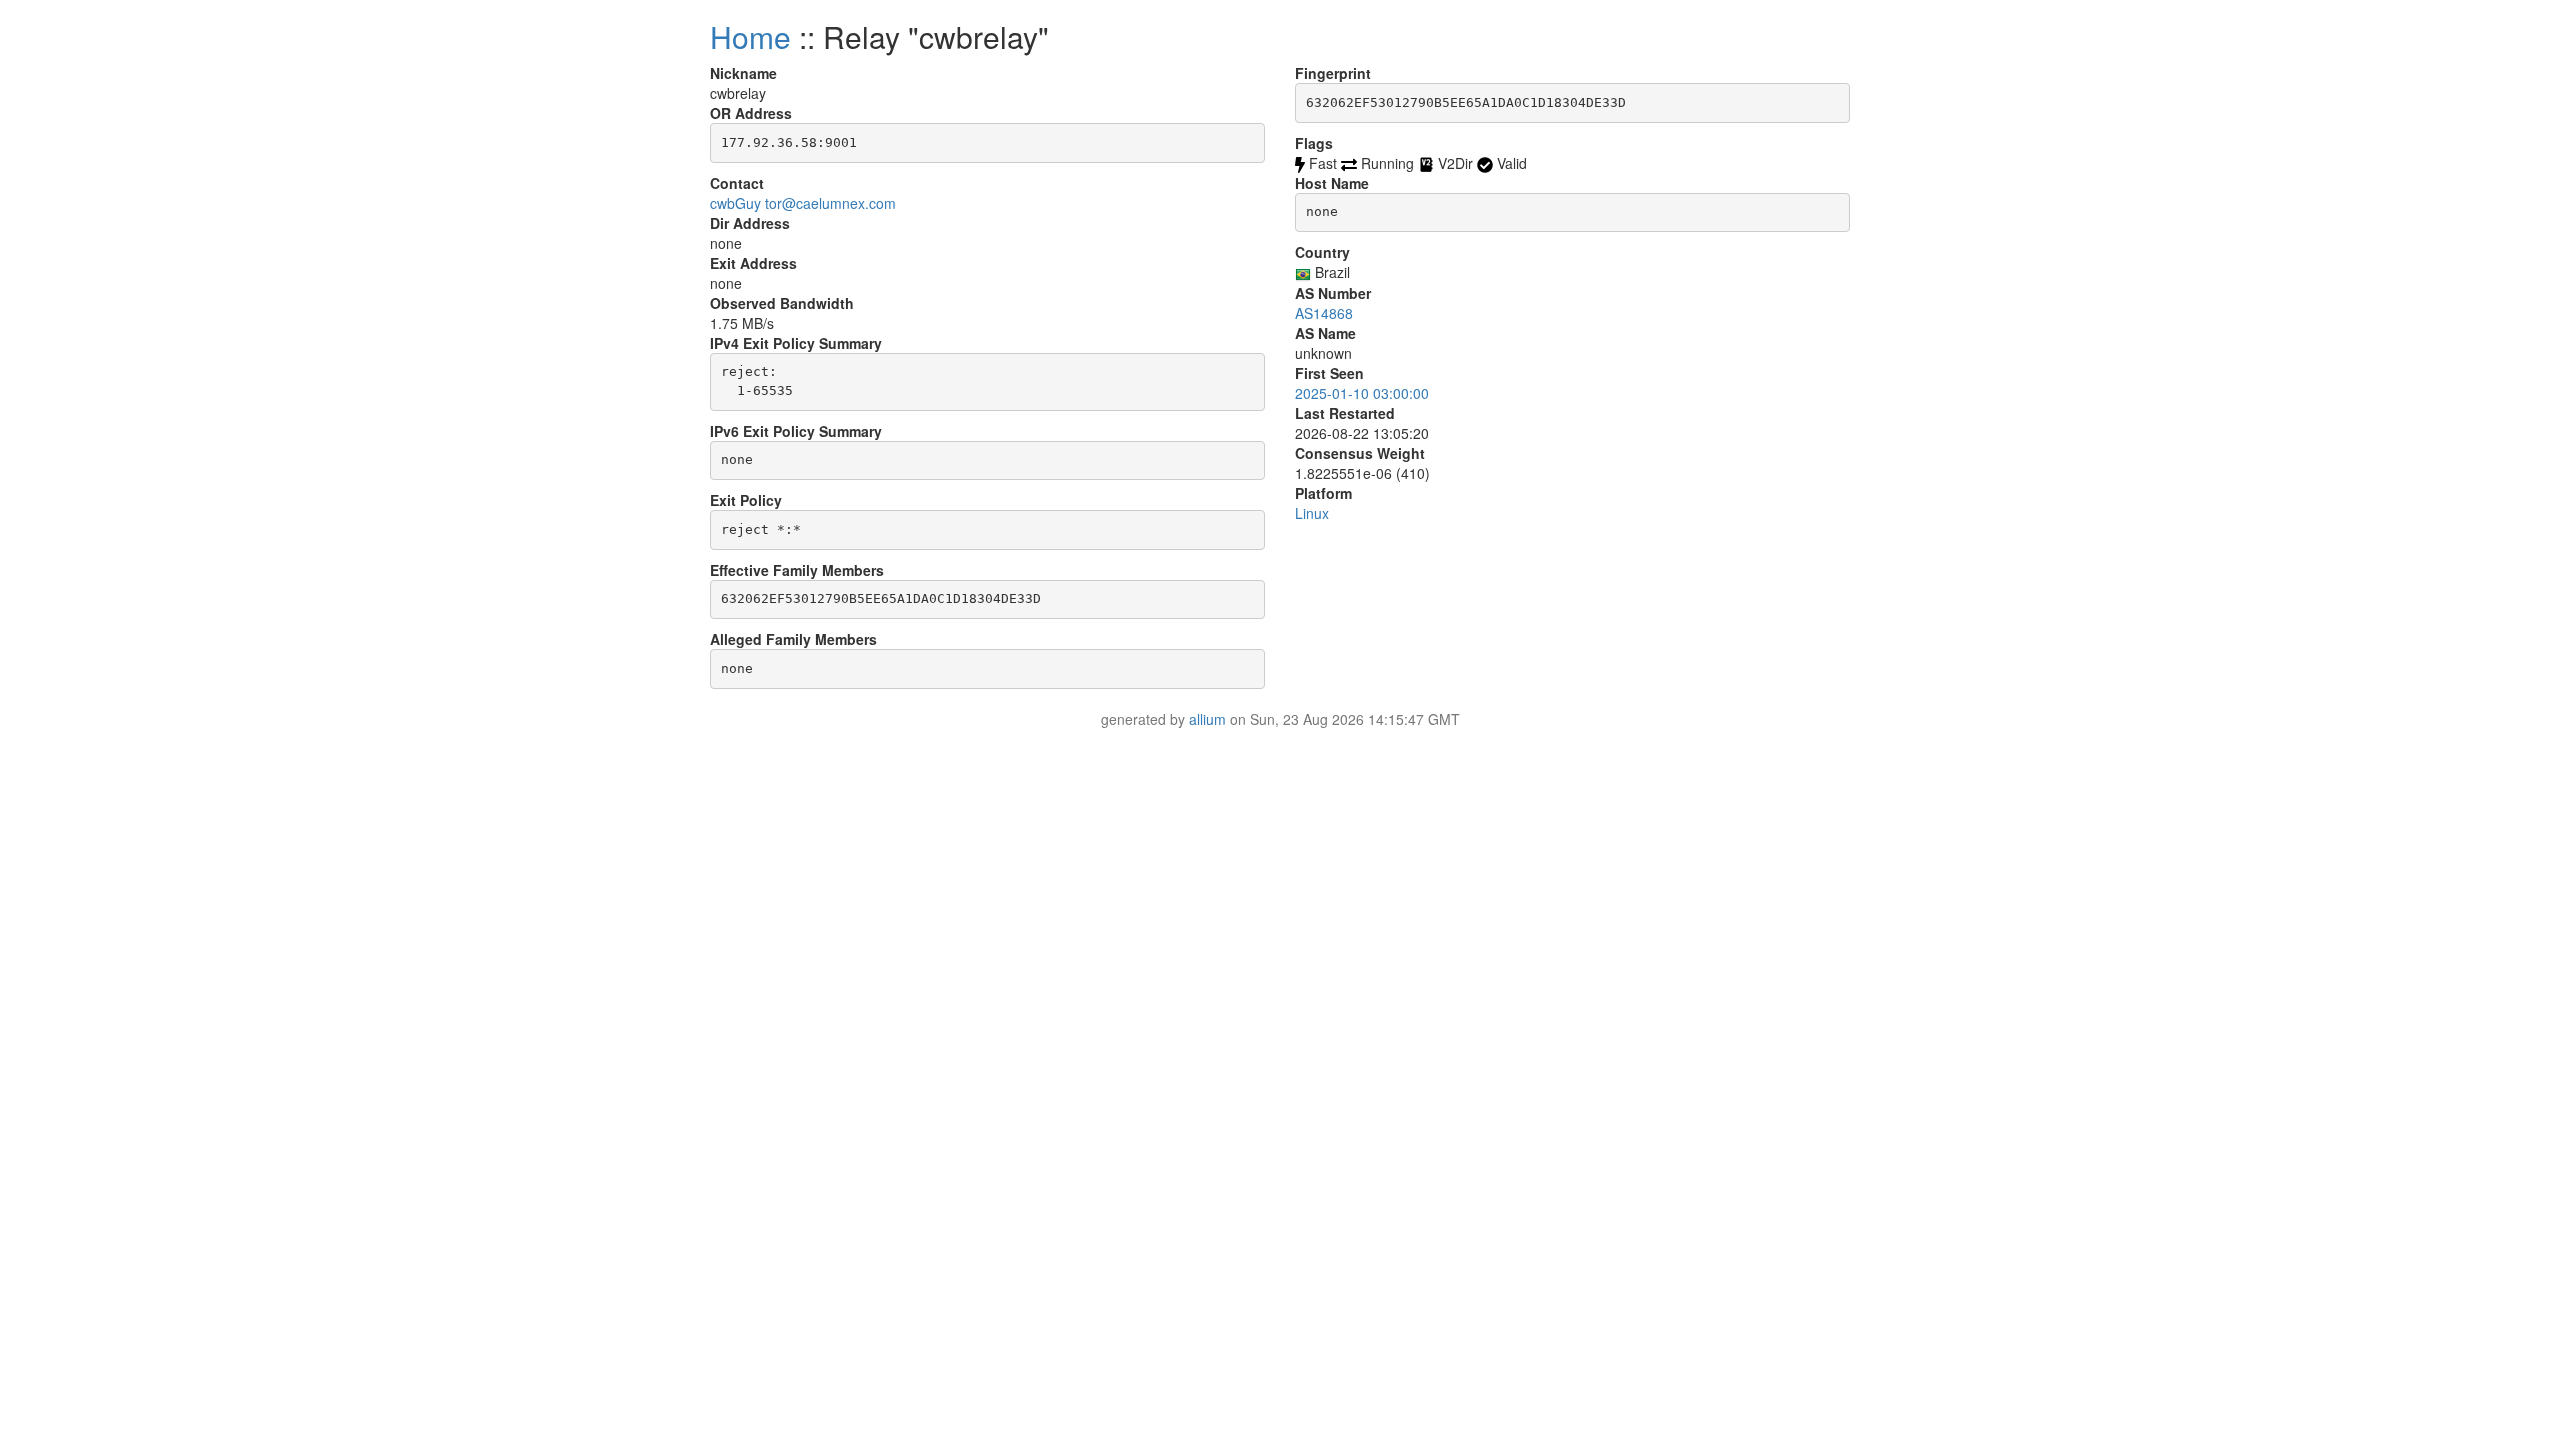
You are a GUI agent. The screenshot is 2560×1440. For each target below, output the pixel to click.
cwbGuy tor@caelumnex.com (803, 203)
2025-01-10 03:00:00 (1362, 393)
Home (750, 36)
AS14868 (1324, 313)
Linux (1312, 513)
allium (1207, 719)
